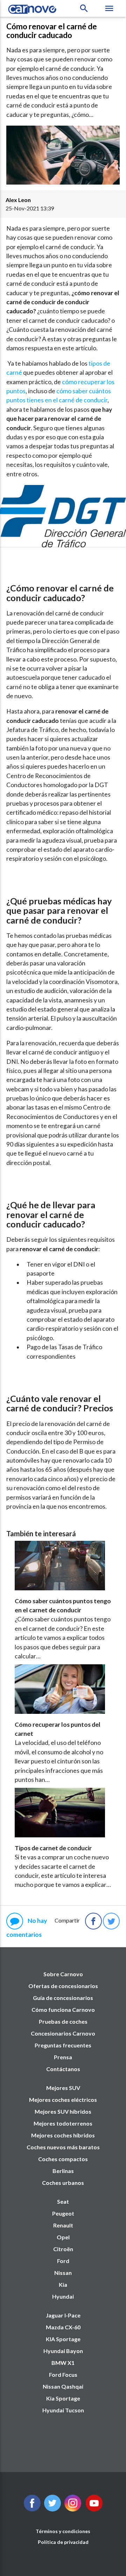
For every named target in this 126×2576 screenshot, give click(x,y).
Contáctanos (63, 2069)
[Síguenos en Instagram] (73, 2509)
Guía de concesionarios (63, 1998)
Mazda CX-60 (63, 2327)
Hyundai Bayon (63, 2351)
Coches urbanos (63, 2183)
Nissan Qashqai (63, 2386)
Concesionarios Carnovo (63, 2033)
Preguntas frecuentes (63, 2045)
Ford (63, 2261)
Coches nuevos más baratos (63, 2147)
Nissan (63, 2273)
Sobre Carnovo (63, 1974)
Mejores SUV (63, 2088)
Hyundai (63, 2296)
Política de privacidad (63, 2542)
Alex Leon (18, 200)
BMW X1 (63, 2363)
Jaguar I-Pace (63, 2315)
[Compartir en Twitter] (111, 1921)
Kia (63, 2284)
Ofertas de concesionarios (63, 1986)
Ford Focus (63, 2375)
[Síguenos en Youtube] (94, 2509)
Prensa (63, 2057)
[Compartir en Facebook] (93, 1921)
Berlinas (63, 2171)
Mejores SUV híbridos (63, 2111)
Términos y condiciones (63, 2531)
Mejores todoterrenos (63, 2123)
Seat (63, 2201)
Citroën (63, 2249)
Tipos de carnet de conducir (53, 1848)
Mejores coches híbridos (63, 2135)
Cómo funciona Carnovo (63, 2010)
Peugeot (63, 2213)
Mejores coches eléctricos (63, 2100)
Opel (63, 2237)
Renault (63, 2225)
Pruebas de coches (63, 2021)
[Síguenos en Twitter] (32, 2509)
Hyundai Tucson (63, 2410)
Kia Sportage (63, 2398)
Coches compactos (63, 2159)
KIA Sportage (63, 2339)
